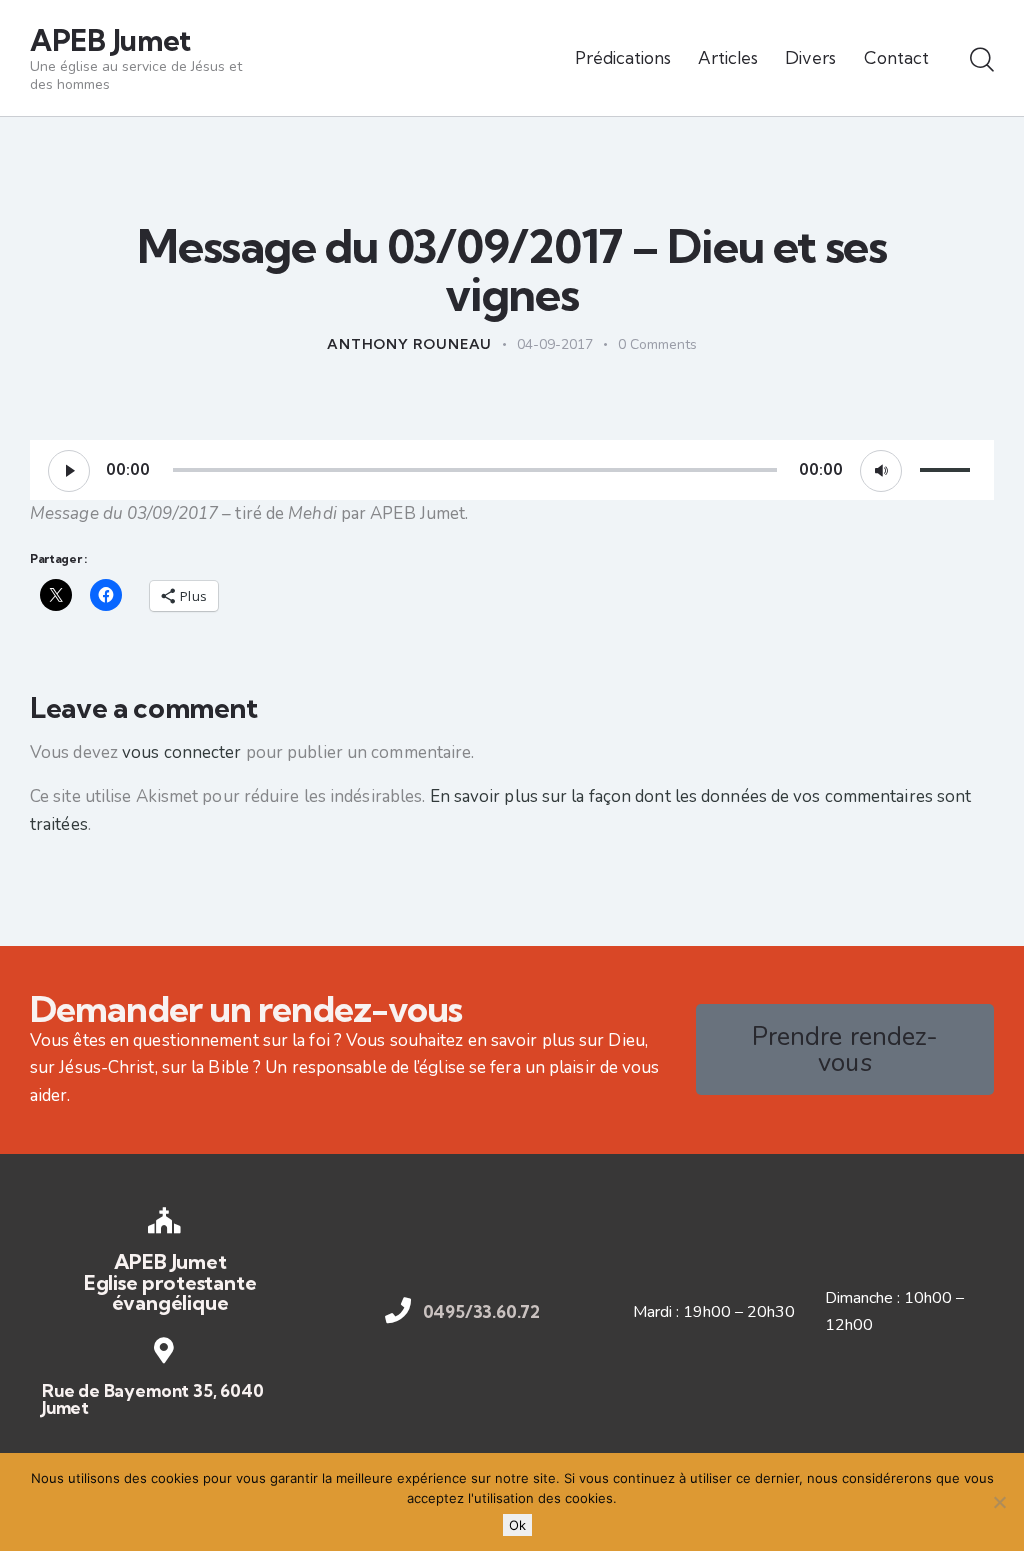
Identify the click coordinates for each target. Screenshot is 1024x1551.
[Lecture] (69, 471)
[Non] (999, 1502)
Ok (517, 1525)
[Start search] (982, 61)
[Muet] (881, 471)
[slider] (948, 468)
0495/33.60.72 (482, 1311)
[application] (512, 470)
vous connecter (181, 752)
